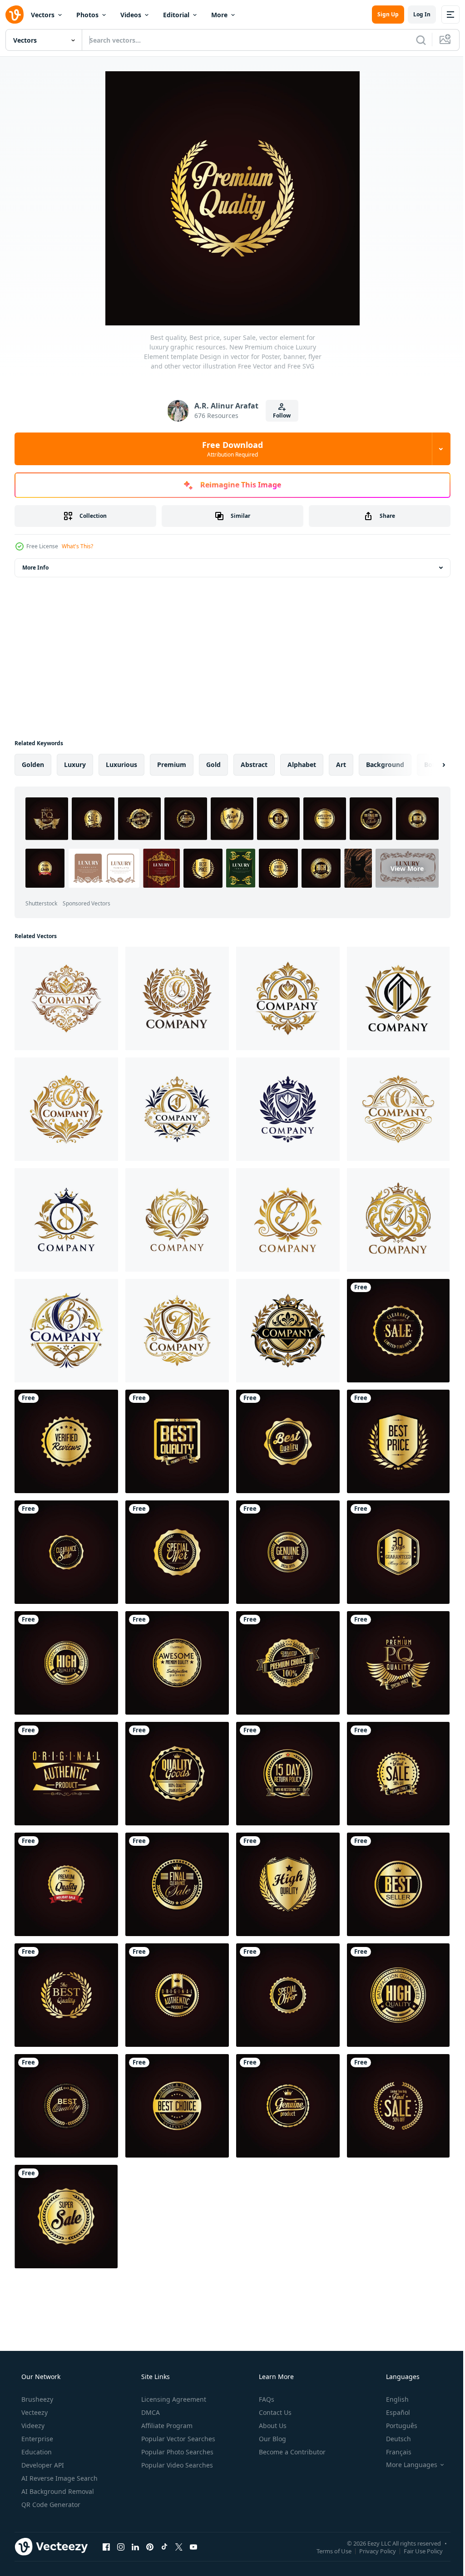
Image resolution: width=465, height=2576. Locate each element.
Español (392, 2412)
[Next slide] (429, 765)
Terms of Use (327, 2551)
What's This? (77, 546)
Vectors (43, 15)
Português (396, 2426)
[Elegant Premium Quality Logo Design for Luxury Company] (66, 998)
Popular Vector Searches (177, 2439)
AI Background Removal (57, 2491)
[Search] (414, 40)
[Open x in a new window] (179, 2547)
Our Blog (272, 2439)
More (219, 15)
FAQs (266, 2399)
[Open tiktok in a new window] (164, 2547)
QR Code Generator (50, 2505)
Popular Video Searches (176, 2465)
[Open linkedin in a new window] (135, 2547)
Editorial (176, 15)
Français (393, 2452)
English (391, 2399)
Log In (415, 14)
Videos (131, 15)
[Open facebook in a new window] (106, 2547)
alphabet (302, 764)
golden (33, 764)
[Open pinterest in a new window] (150, 2547)
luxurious (121, 764)
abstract (254, 764)
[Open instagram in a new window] (121, 2547)
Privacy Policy (371, 2551)
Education (36, 2452)
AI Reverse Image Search (59, 2478)
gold (213, 764)
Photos (87, 15)
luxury (75, 764)
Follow (279, 415)
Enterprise (36, 2439)
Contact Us (274, 2412)
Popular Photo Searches (176, 2452)
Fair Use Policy (416, 2551)
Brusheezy (36, 2399)
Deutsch (393, 2439)
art (341, 764)
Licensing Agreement (173, 2399)
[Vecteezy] (15, 15)
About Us (272, 2426)
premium (172, 764)
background (385, 764)
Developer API (42, 2465)
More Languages (406, 2465)
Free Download (229, 449)
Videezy (32, 2426)
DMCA (150, 2412)
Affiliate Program (166, 2426)
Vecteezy (34, 2412)
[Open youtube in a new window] (193, 2547)
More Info (35, 568)
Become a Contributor (291, 2452)
